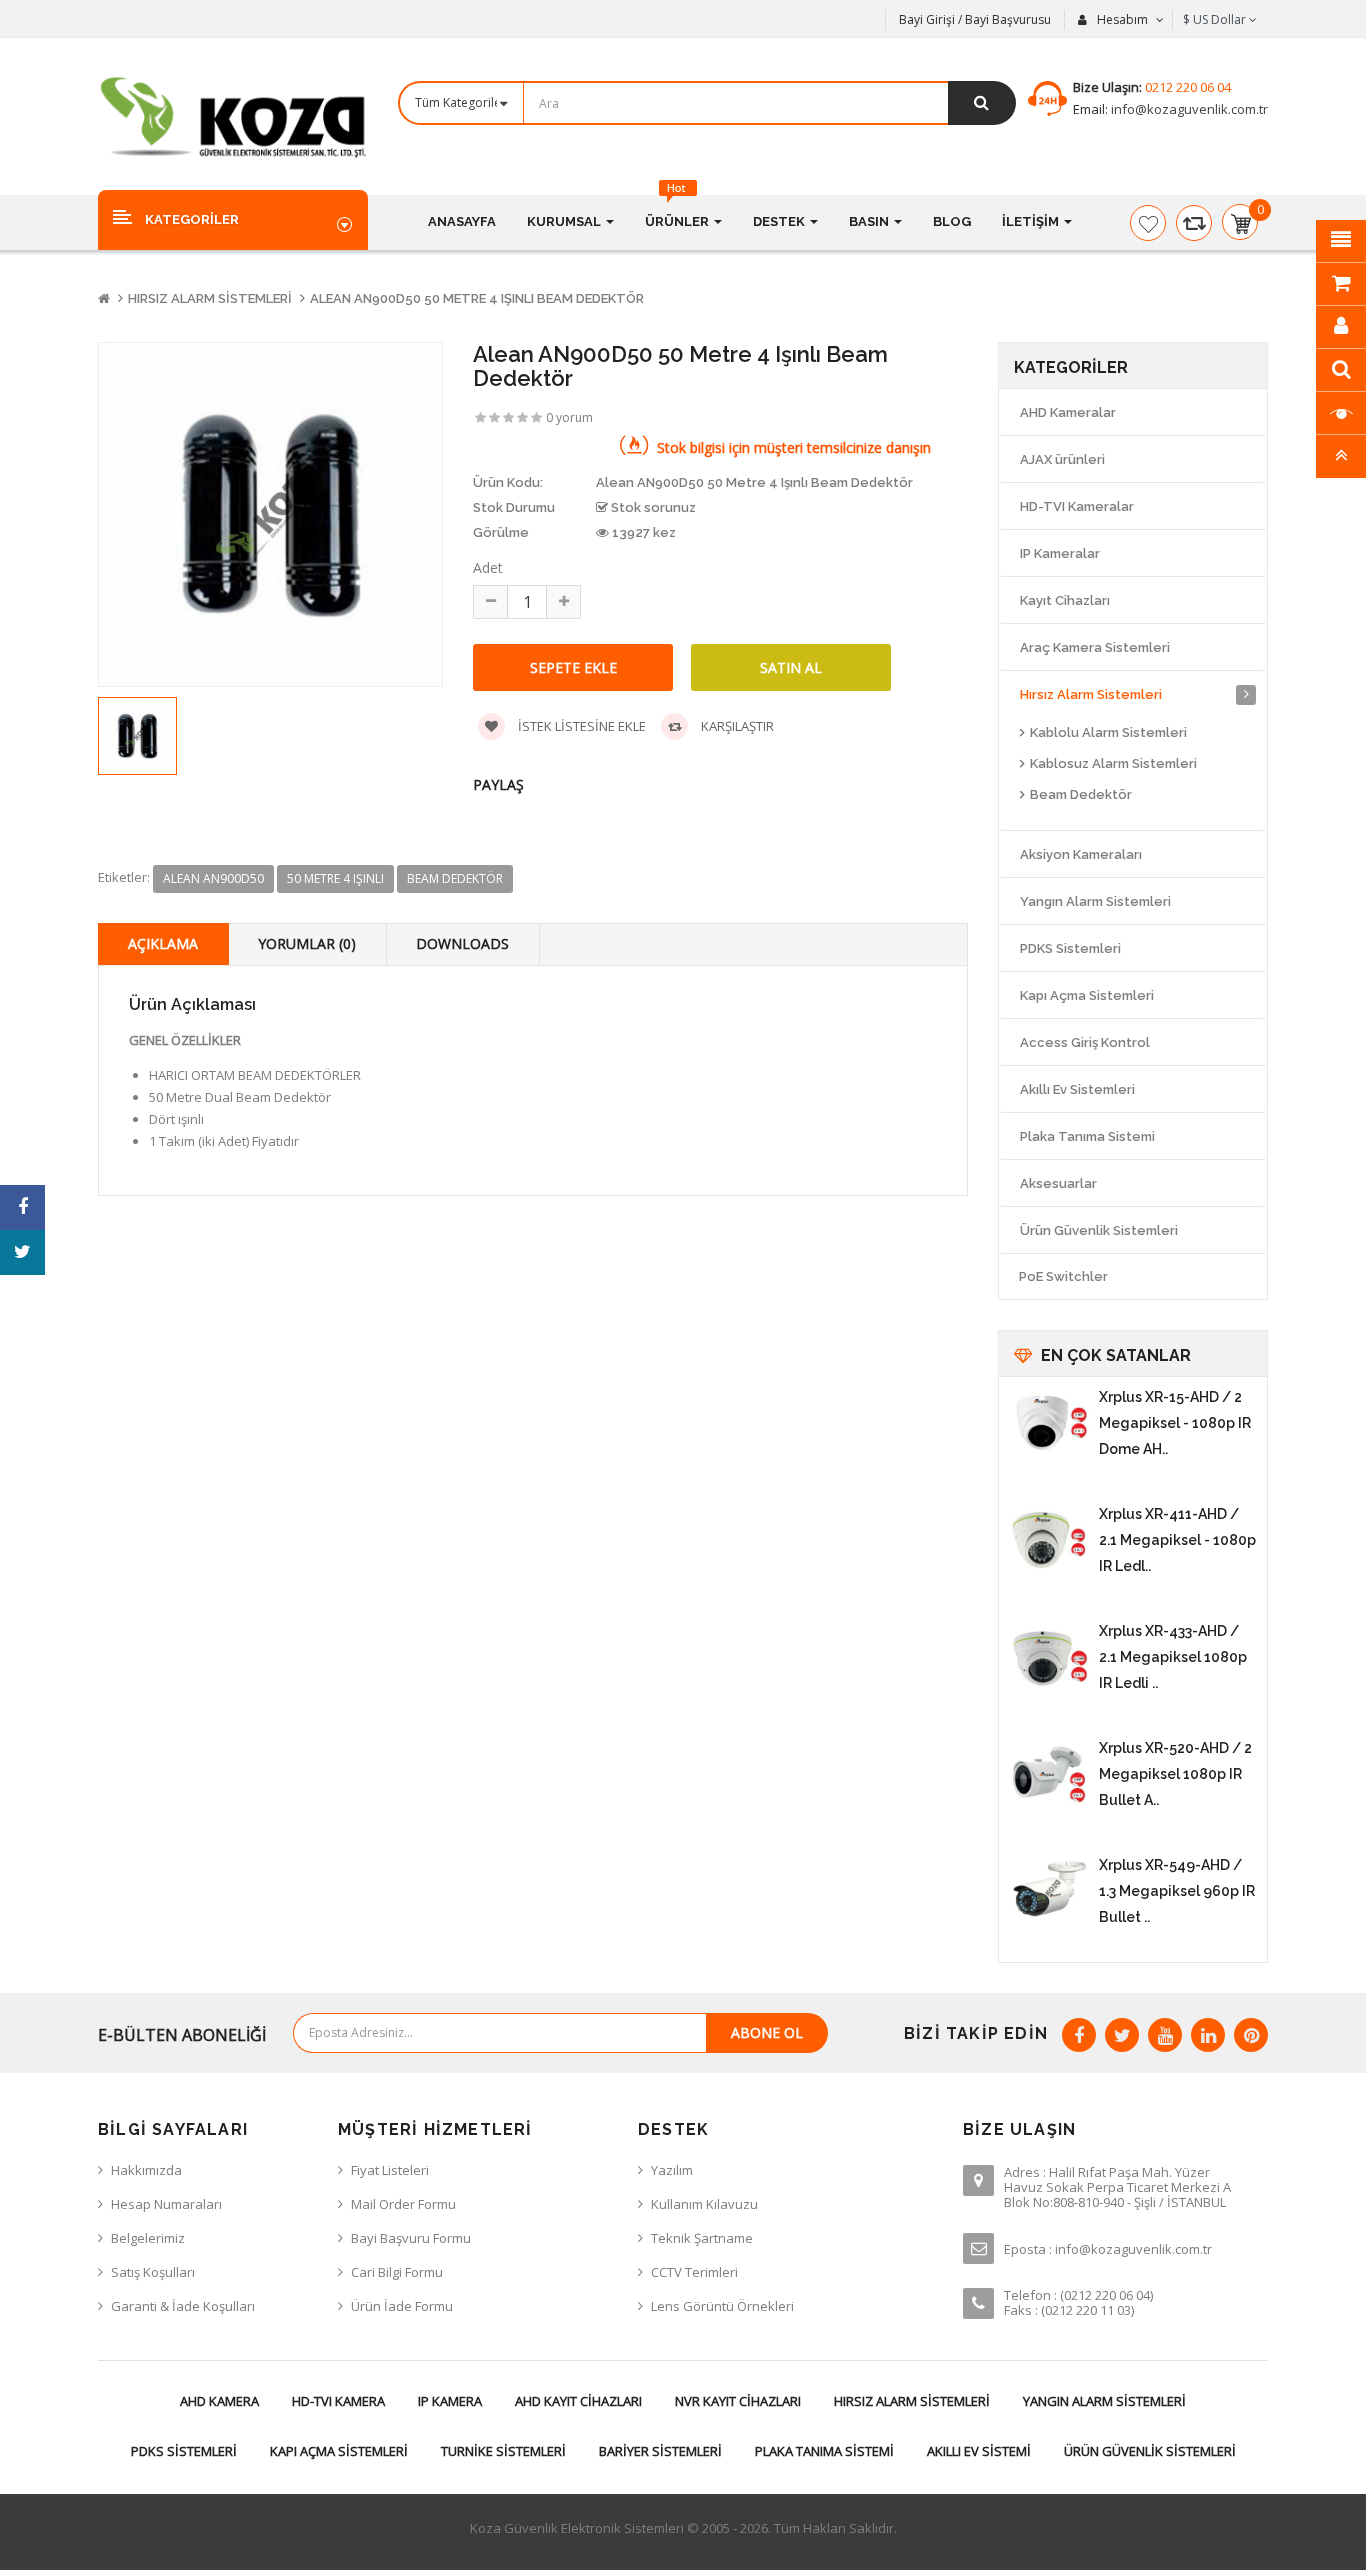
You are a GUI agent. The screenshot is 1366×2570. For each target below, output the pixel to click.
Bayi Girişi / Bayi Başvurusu (975, 19)
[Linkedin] (1208, 2035)
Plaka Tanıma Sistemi (1087, 1136)
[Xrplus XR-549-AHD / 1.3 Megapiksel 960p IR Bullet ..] (1049, 1892)
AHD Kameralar (1068, 412)
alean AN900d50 (213, 878)
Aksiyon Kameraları (1081, 854)
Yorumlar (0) (307, 943)
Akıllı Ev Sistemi (979, 2451)
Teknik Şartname (702, 2238)
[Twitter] (1122, 2035)
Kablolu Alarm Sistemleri (1108, 732)
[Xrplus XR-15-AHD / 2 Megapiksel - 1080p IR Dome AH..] (1049, 1424)
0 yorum (569, 417)
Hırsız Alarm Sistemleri (210, 298)
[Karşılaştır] (1194, 223)
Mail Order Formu (403, 2204)
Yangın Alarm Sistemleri (1095, 901)
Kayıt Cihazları (1065, 600)
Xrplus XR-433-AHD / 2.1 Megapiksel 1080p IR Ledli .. (1173, 1657)
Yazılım (672, 2170)
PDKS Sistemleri (1070, 948)
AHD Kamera (219, 2401)
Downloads (462, 943)
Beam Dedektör (1081, 794)
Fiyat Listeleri (390, 2170)
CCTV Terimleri (694, 2272)
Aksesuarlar (1058, 1183)
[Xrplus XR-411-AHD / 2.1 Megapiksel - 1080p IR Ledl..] (1049, 1541)
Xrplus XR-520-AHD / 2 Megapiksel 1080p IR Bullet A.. (1175, 1774)
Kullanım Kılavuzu (704, 2204)
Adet (488, 567)
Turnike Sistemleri (503, 2451)
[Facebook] (1079, 2035)
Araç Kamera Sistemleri (1095, 647)
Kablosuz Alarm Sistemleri (1113, 763)
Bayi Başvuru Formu (411, 2238)
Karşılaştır (736, 726)
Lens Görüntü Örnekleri (722, 2306)
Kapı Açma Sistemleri (1087, 995)
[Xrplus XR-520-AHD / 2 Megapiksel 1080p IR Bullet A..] (1049, 1775)
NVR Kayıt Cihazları (738, 2401)
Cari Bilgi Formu (397, 2272)
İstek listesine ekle (580, 726)
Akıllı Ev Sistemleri (1077, 1089)
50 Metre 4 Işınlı (335, 878)
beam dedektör (455, 878)
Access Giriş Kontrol (1085, 1042)
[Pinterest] (1251, 2035)
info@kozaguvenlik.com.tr (1188, 109)
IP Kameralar (1060, 553)
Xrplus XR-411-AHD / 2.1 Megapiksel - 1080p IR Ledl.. (1177, 1540)
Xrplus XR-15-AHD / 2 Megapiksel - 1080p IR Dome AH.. (1175, 1423)
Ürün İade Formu (402, 2306)
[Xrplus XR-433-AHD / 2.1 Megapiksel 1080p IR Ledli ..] (1049, 1658)
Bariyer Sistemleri (660, 2451)
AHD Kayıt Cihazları (578, 2401)
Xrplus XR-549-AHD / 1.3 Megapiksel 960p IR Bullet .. (1177, 1891)
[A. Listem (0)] (1148, 223)
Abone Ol (767, 2032)
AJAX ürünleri (1062, 459)
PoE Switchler (1063, 1276)
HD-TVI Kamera (338, 2401)
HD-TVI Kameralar (1077, 506)
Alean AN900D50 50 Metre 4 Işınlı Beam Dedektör (477, 298)
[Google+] (1165, 2035)
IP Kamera (450, 2401)
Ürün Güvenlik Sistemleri (1099, 1230)
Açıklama (163, 943)
